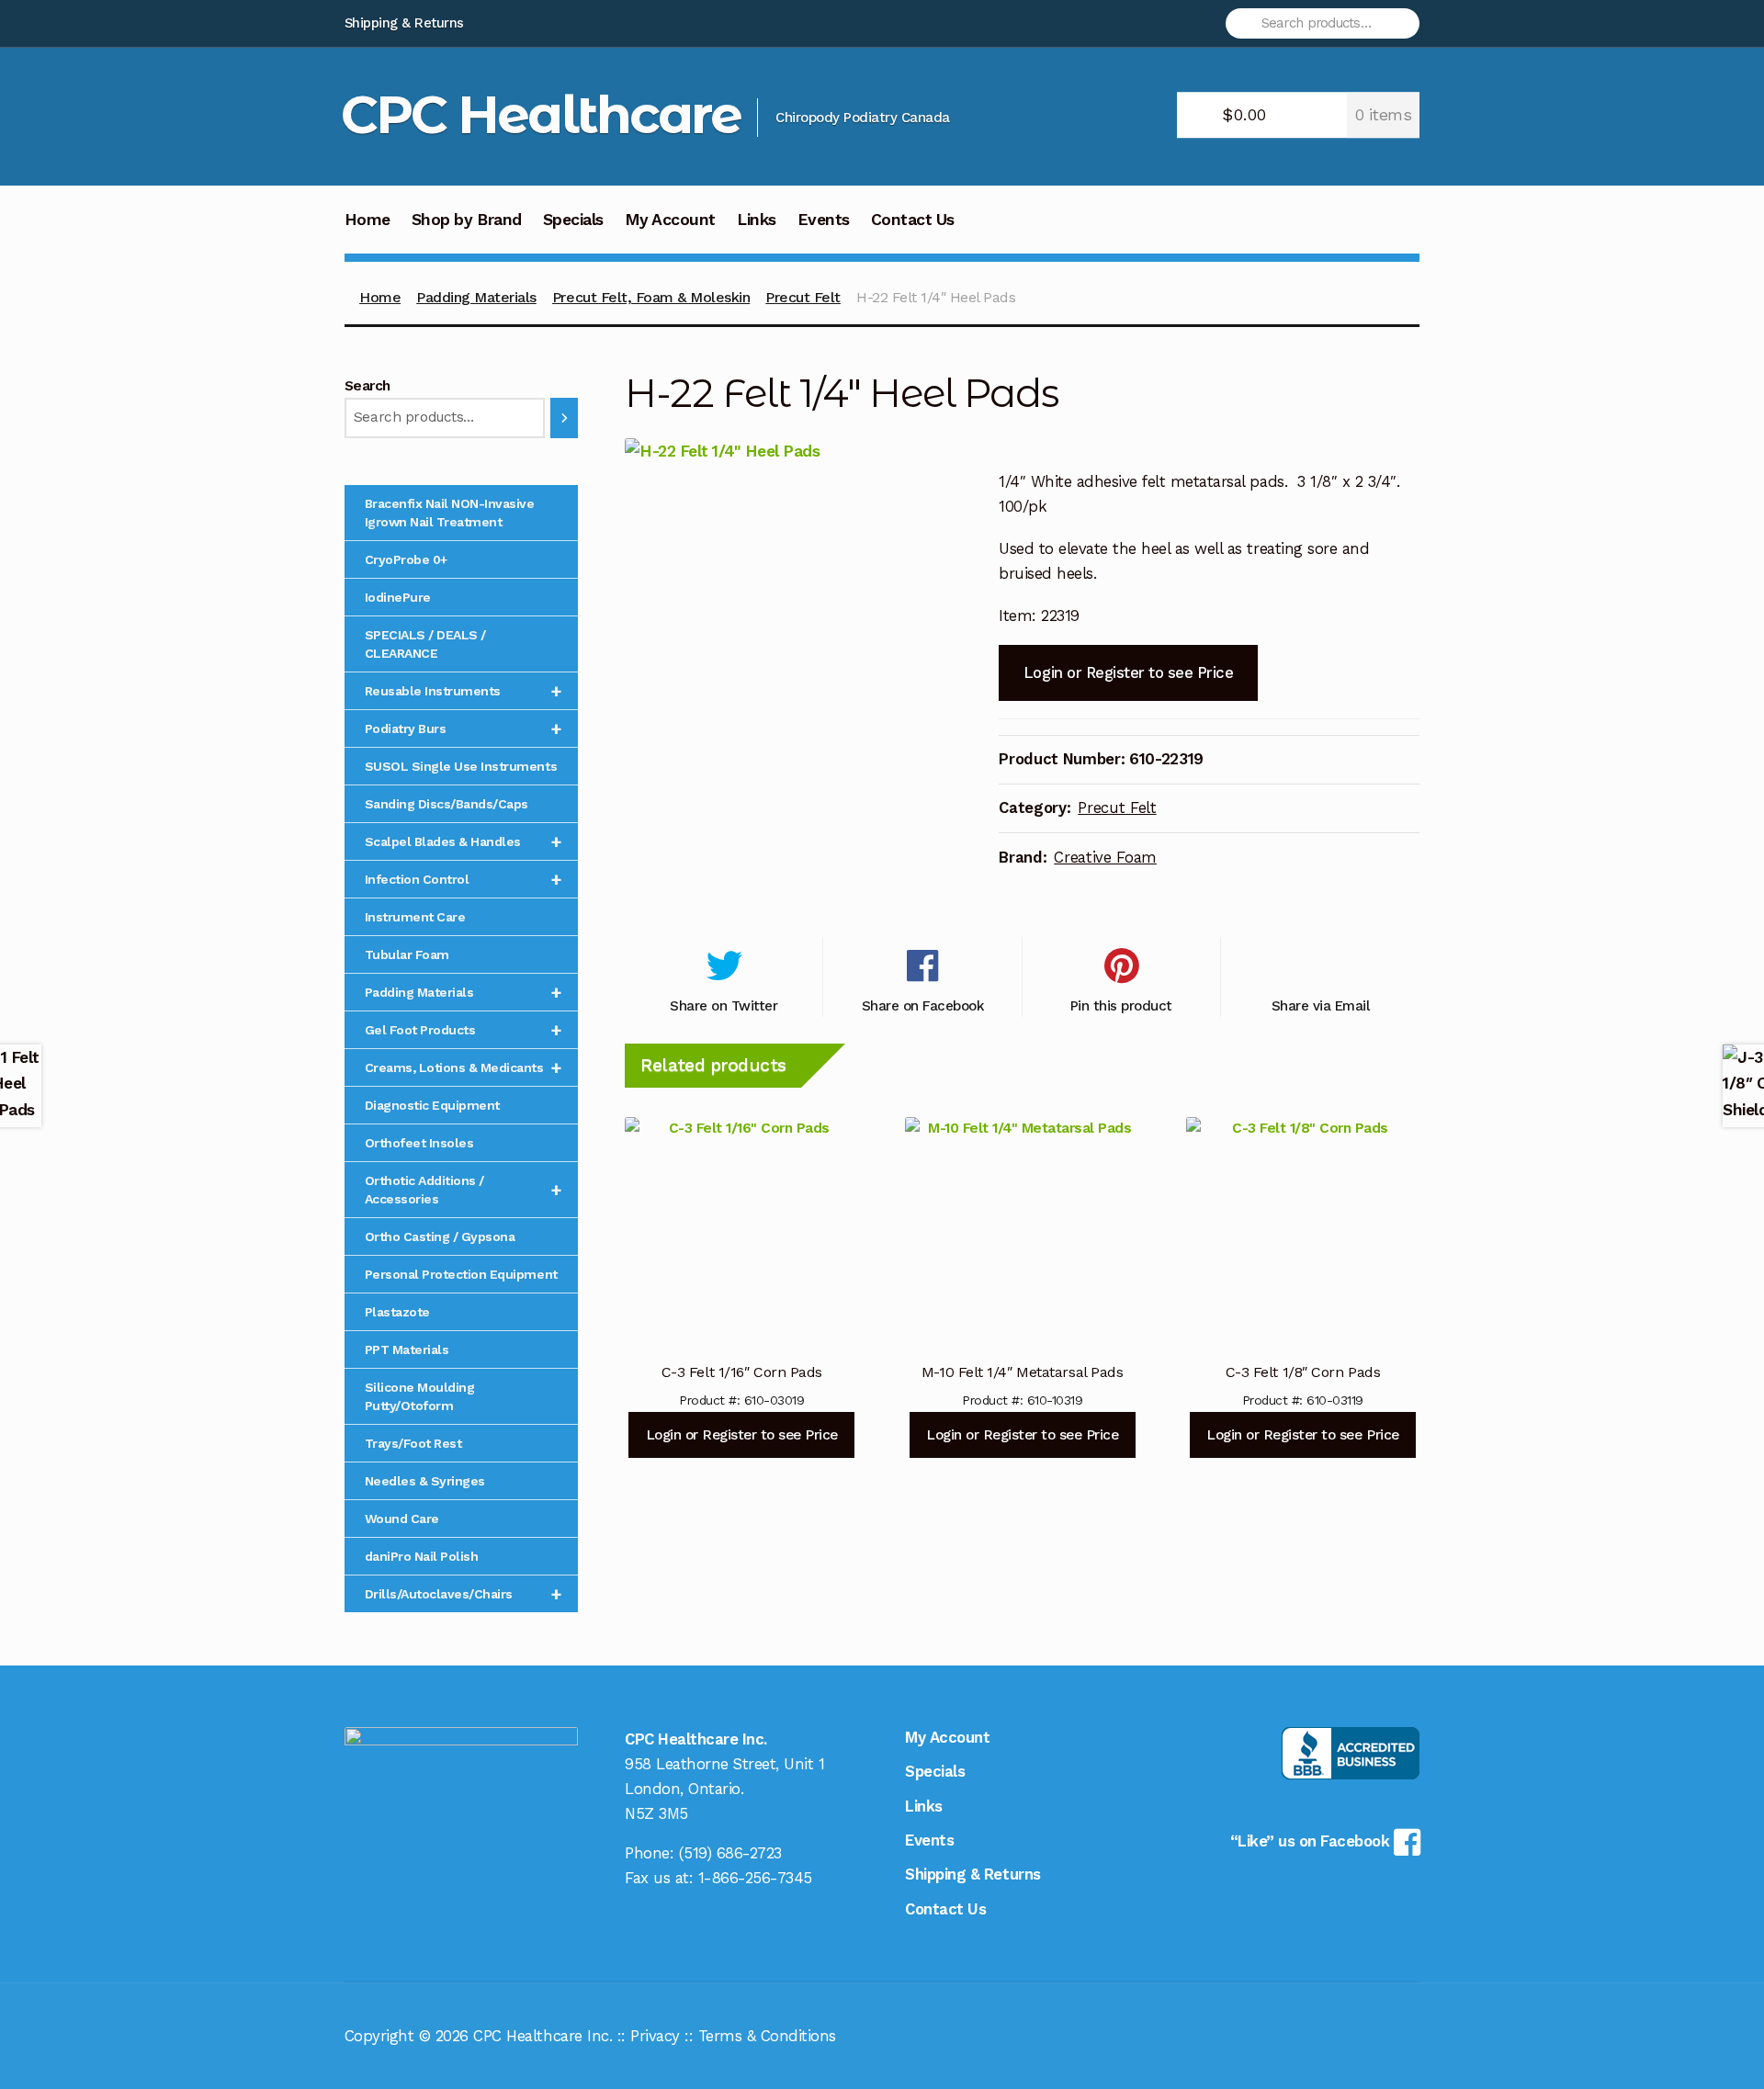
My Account (670, 220)
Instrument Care (415, 917)
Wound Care (402, 1519)
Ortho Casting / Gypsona (440, 1236)
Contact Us (913, 220)
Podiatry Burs (464, 728)
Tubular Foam (407, 954)
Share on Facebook (923, 1006)
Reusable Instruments (464, 691)
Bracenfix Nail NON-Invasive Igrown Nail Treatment (450, 513)
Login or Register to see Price (1128, 672)
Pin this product (1121, 1006)
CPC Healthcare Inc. (543, 2036)
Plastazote (397, 1312)
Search (367, 386)
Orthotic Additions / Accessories (464, 1190)
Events (824, 220)
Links (757, 220)
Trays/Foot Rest (413, 1443)
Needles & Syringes (425, 1481)
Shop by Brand (467, 220)
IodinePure (398, 597)
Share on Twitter (724, 1006)
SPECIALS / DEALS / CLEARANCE (425, 644)
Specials (573, 220)
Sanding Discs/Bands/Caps (447, 804)
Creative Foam (1105, 857)
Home (367, 220)
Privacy (655, 2036)
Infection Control (464, 879)
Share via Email (1321, 1006)
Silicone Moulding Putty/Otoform (420, 1396)
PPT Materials (407, 1349)
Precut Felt (803, 297)
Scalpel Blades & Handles (464, 841)
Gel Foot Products (464, 1030)
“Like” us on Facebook (1312, 1841)
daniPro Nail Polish (422, 1556)
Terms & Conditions (767, 2036)
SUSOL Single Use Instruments (461, 766)
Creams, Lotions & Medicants (464, 1067)
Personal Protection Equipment (461, 1274)
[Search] (564, 418)
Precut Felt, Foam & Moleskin (651, 297)
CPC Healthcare (541, 114)
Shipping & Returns (404, 23)
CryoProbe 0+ (406, 559)
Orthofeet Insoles (419, 1143)
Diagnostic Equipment (432, 1105)
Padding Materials (476, 297)
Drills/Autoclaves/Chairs (464, 1594)
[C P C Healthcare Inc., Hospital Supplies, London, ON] (1351, 1753)
